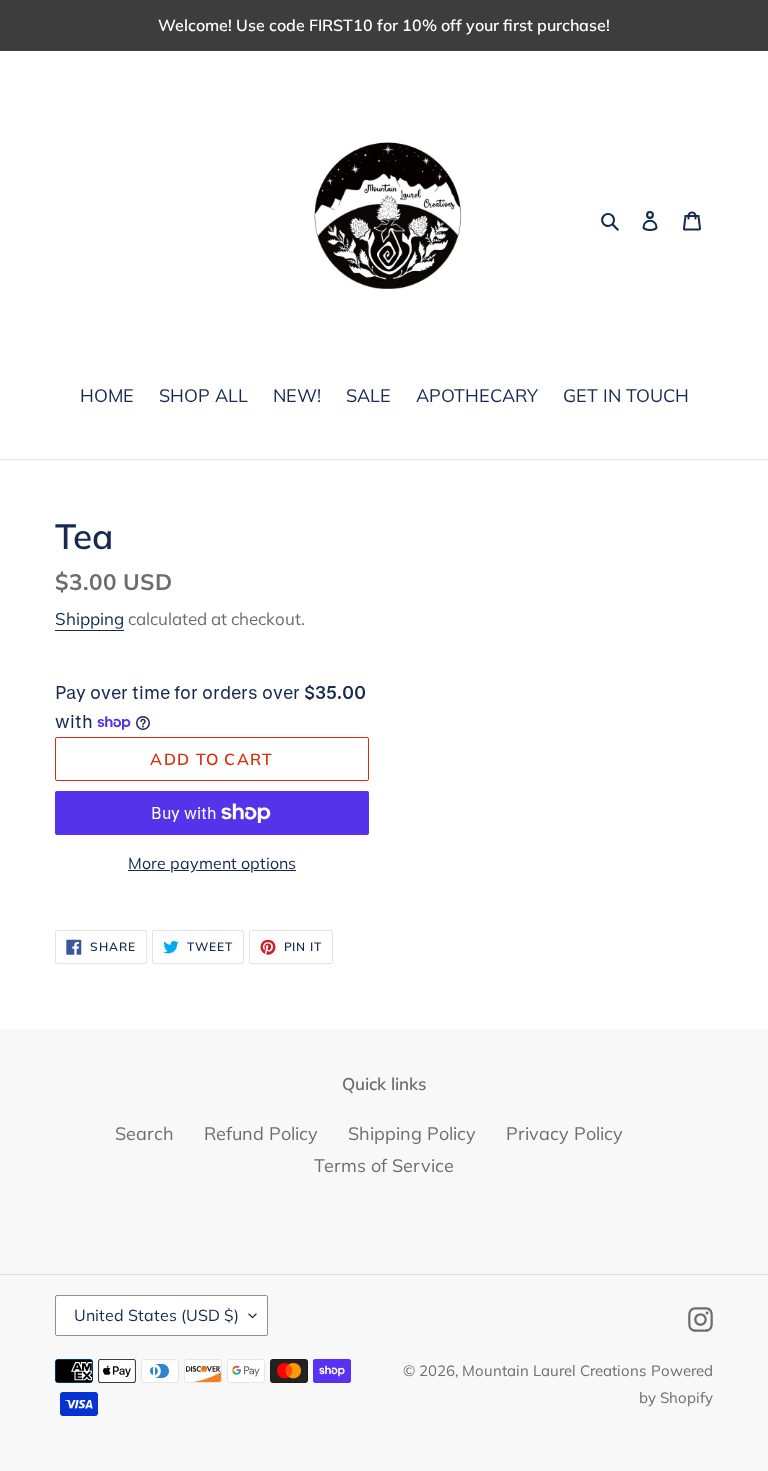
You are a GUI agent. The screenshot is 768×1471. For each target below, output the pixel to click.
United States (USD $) (156, 1315)
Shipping (89, 618)
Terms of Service (384, 1165)
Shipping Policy (412, 1133)
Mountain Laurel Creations (554, 1370)
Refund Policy (261, 1133)
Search (144, 1133)
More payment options (212, 863)
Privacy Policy (564, 1133)
